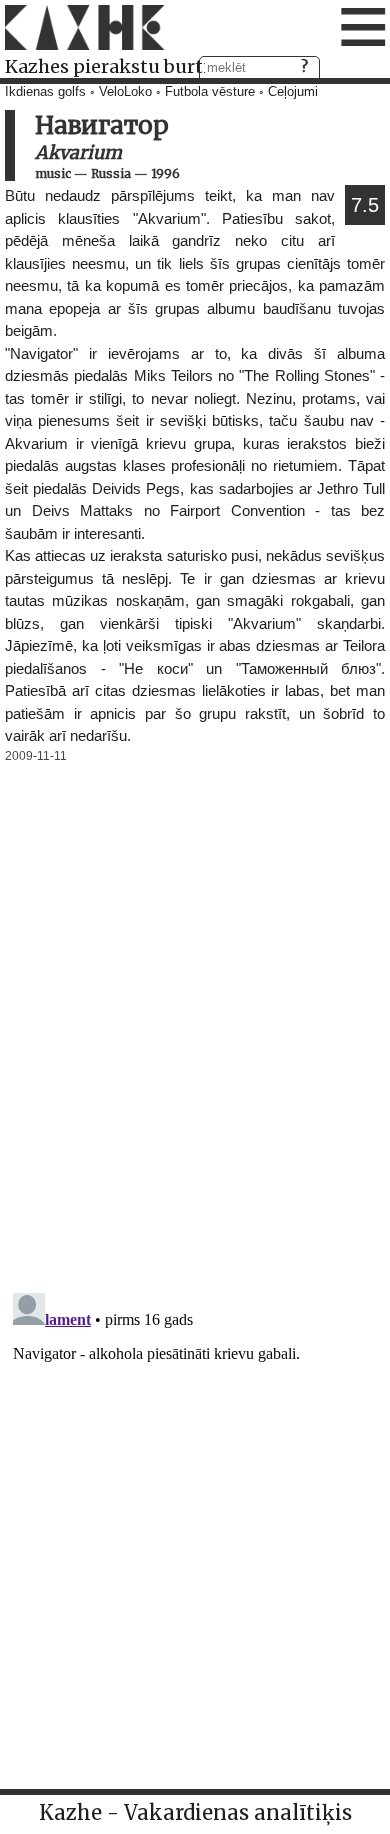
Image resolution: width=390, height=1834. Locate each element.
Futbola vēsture (210, 92)
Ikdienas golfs (45, 92)
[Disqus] (195, 1018)
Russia (111, 173)
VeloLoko (125, 92)
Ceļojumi (293, 92)
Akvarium (78, 152)
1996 (165, 173)
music (53, 173)
